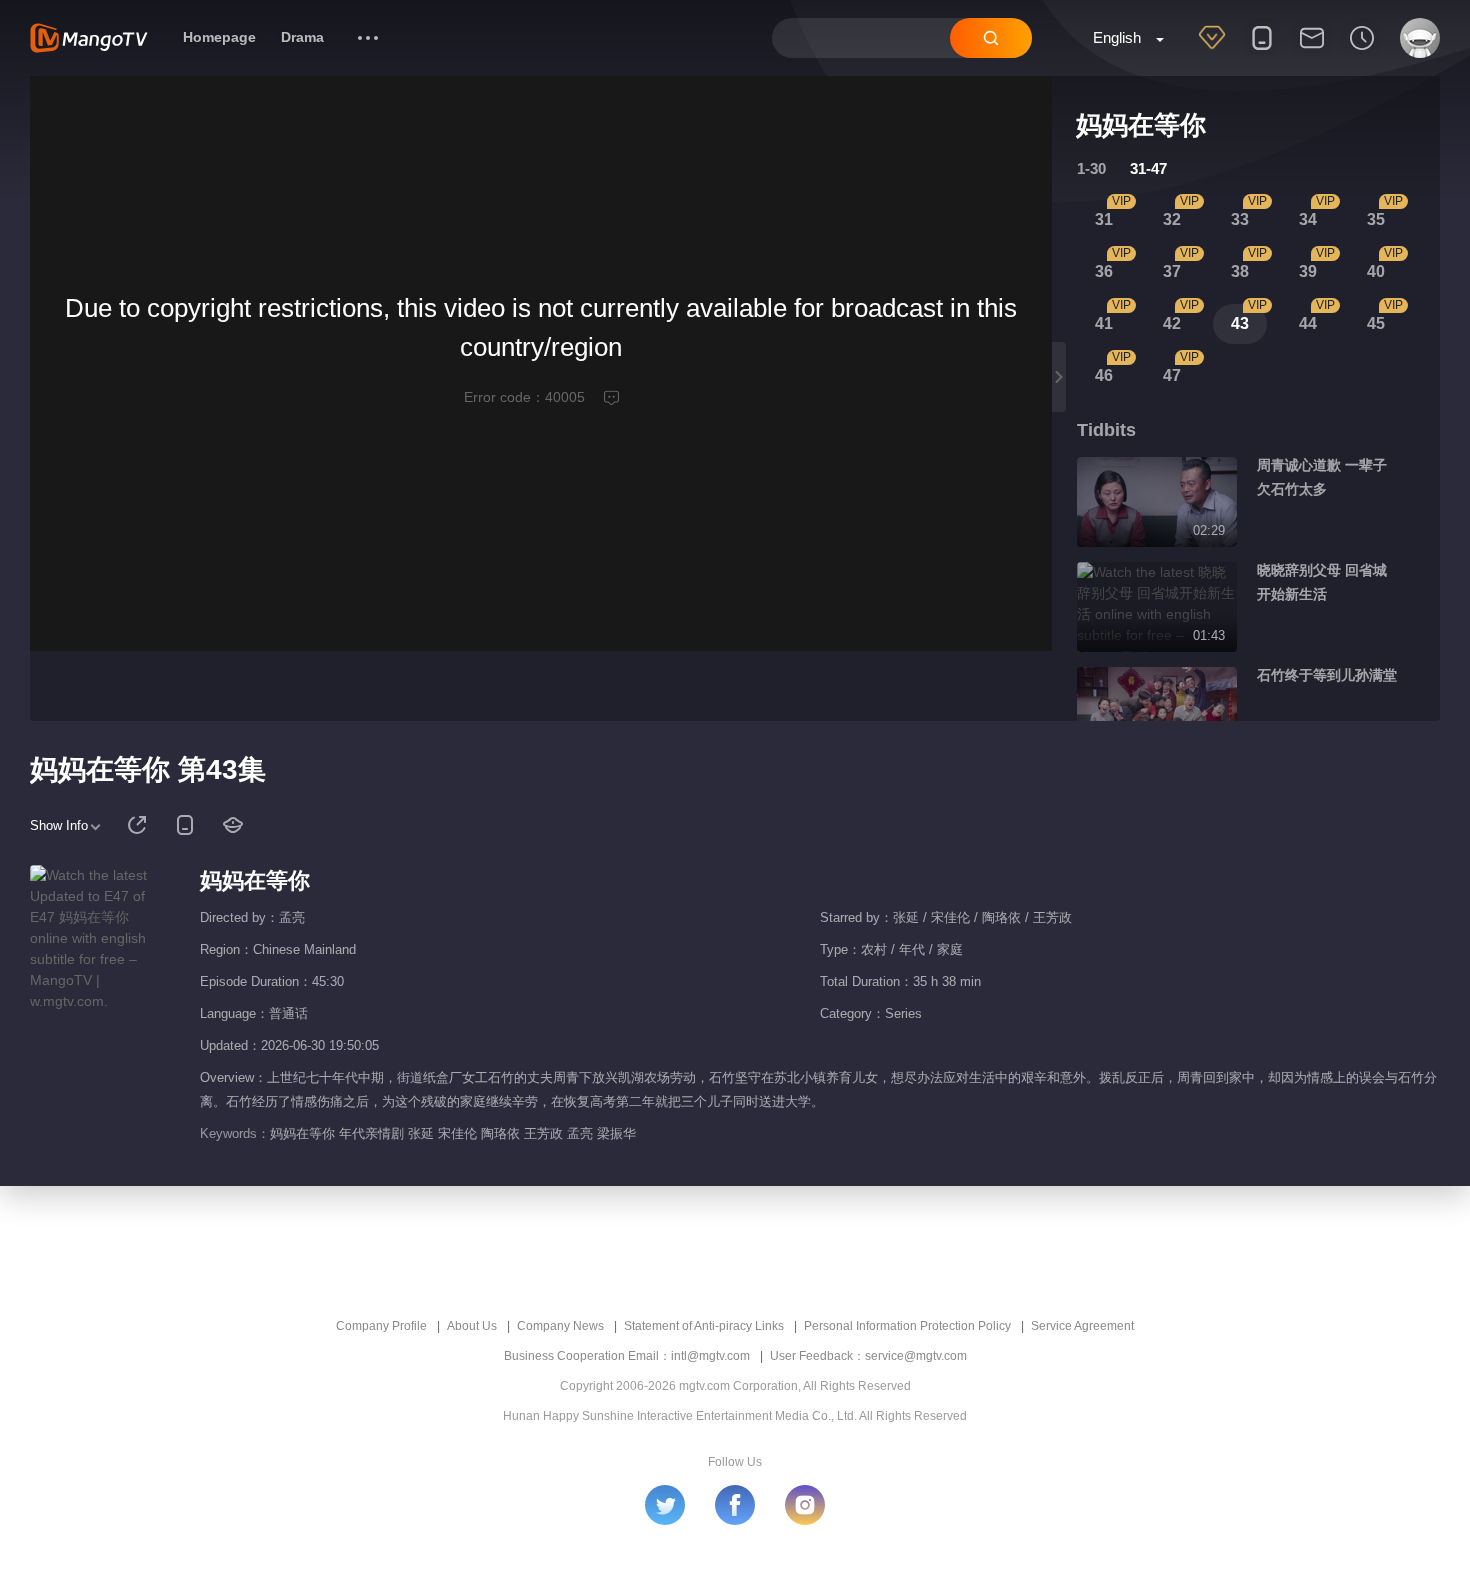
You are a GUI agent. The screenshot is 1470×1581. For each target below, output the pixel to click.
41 (1104, 323)
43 (1240, 323)
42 (1172, 323)
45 (1376, 323)
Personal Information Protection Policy (907, 1326)
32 (1172, 219)
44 (1308, 323)
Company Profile (381, 1326)
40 (1376, 271)
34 (1308, 219)
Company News (560, 1326)
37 (1172, 271)
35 (1376, 219)
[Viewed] (1362, 51)
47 (1172, 375)
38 (1240, 271)
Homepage (219, 37)
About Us (472, 1326)
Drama (302, 37)
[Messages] (1312, 51)
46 (1104, 375)
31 (1104, 219)
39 (1308, 271)
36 (1104, 271)
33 (1240, 219)
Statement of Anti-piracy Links (704, 1326)
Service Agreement (1082, 1326)
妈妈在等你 (255, 880)
